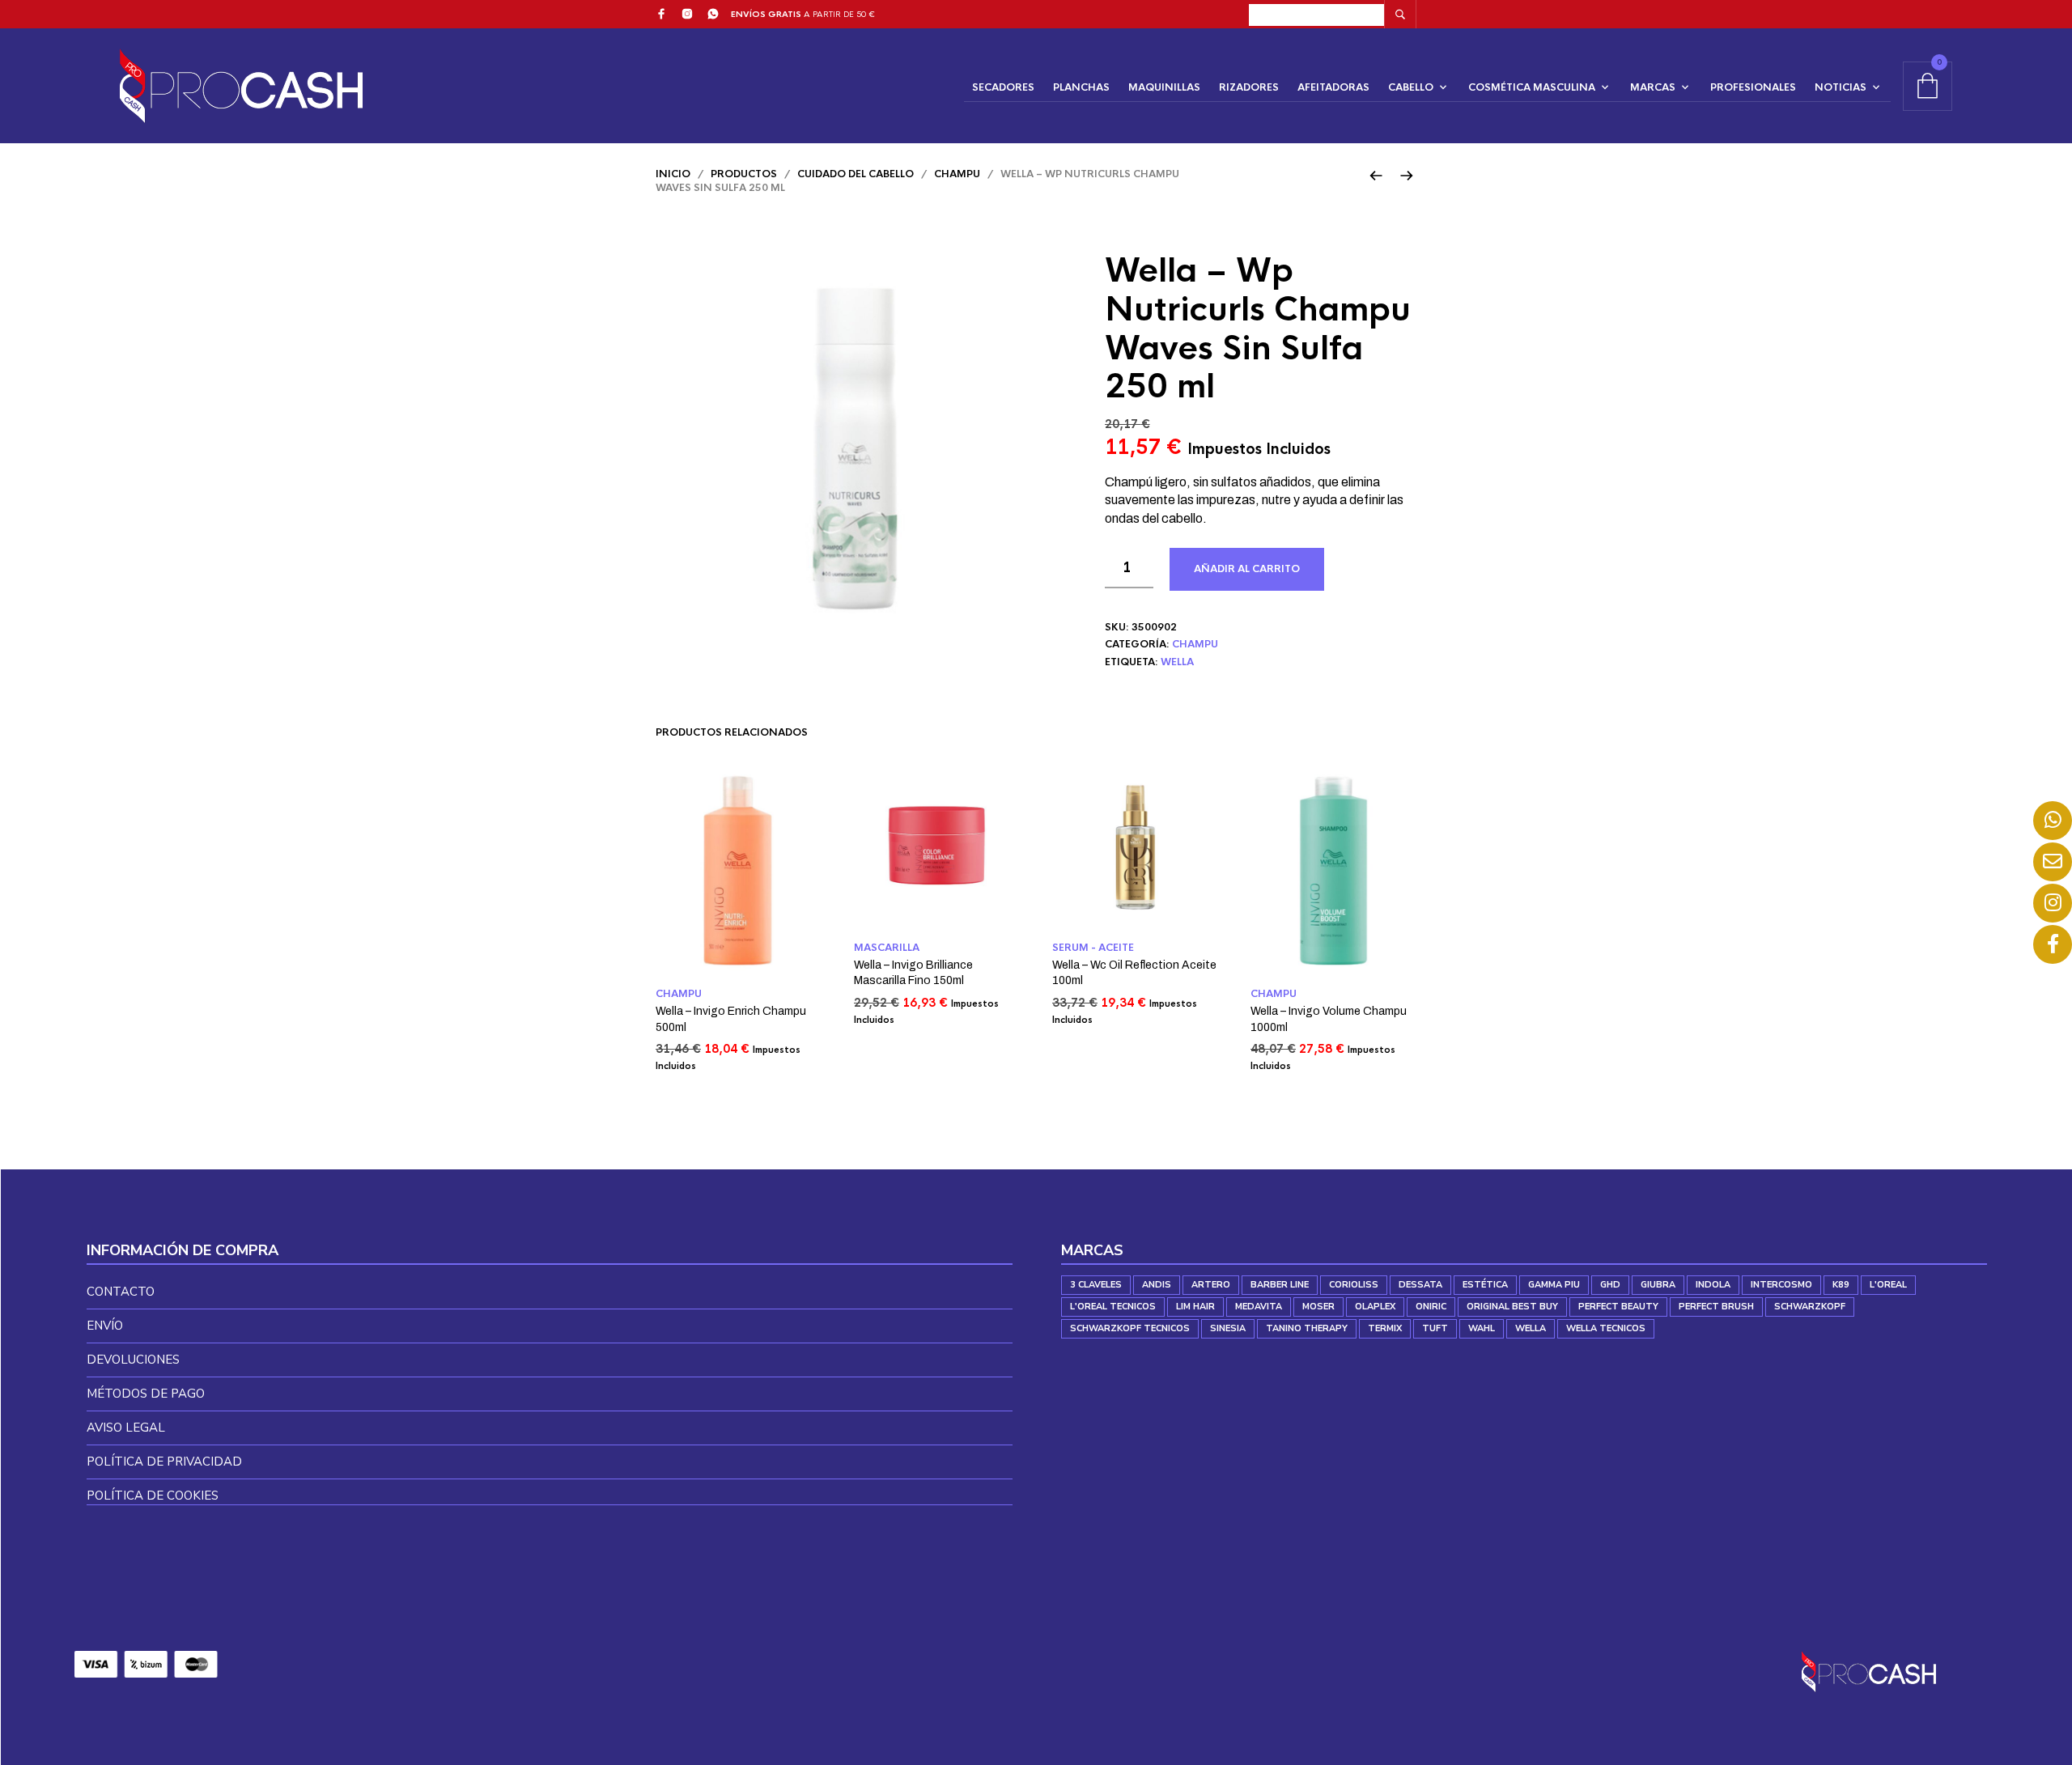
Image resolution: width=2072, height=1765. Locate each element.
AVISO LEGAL (126, 1428)
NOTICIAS (1841, 87)
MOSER (1318, 1307)
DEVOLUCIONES (133, 1360)
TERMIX (1385, 1328)
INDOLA (1713, 1285)
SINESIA (1228, 1328)
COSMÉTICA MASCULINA (1532, 87)
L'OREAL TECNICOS (1113, 1307)
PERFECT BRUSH (1716, 1307)
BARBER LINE (1280, 1285)
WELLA (1177, 662)
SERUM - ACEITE (1093, 948)
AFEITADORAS (1333, 87)
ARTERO (1211, 1285)
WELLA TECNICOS (1606, 1328)
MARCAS (1653, 87)
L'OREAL (1888, 1285)
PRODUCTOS (744, 174)
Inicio (673, 174)
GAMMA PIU (1554, 1285)
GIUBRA (1658, 1285)
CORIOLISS (1354, 1285)
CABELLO (1411, 87)
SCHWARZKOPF (1810, 1307)
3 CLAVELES (1096, 1285)
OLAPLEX (1375, 1307)
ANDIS (1157, 1285)
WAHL (1482, 1328)
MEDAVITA (1259, 1307)
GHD (1610, 1285)
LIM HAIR (1195, 1307)
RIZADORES (1249, 87)
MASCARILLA (887, 948)
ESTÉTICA (1485, 1285)
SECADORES (1003, 87)
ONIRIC (1431, 1307)
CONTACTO (121, 1292)
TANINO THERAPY (1307, 1328)
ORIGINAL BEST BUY (1512, 1307)
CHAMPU (957, 174)
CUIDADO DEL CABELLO (856, 174)
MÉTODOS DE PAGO (146, 1394)
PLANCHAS (1081, 87)
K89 (1841, 1285)
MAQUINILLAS (1164, 87)
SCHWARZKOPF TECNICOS (1130, 1328)
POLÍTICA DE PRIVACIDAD (164, 1462)
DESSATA (1420, 1285)
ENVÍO (105, 1326)
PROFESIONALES (1753, 87)
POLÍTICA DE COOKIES (153, 1496)
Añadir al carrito (1247, 569)
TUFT (1435, 1328)
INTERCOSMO (1781, 1285)
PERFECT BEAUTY (1618, 1307)
